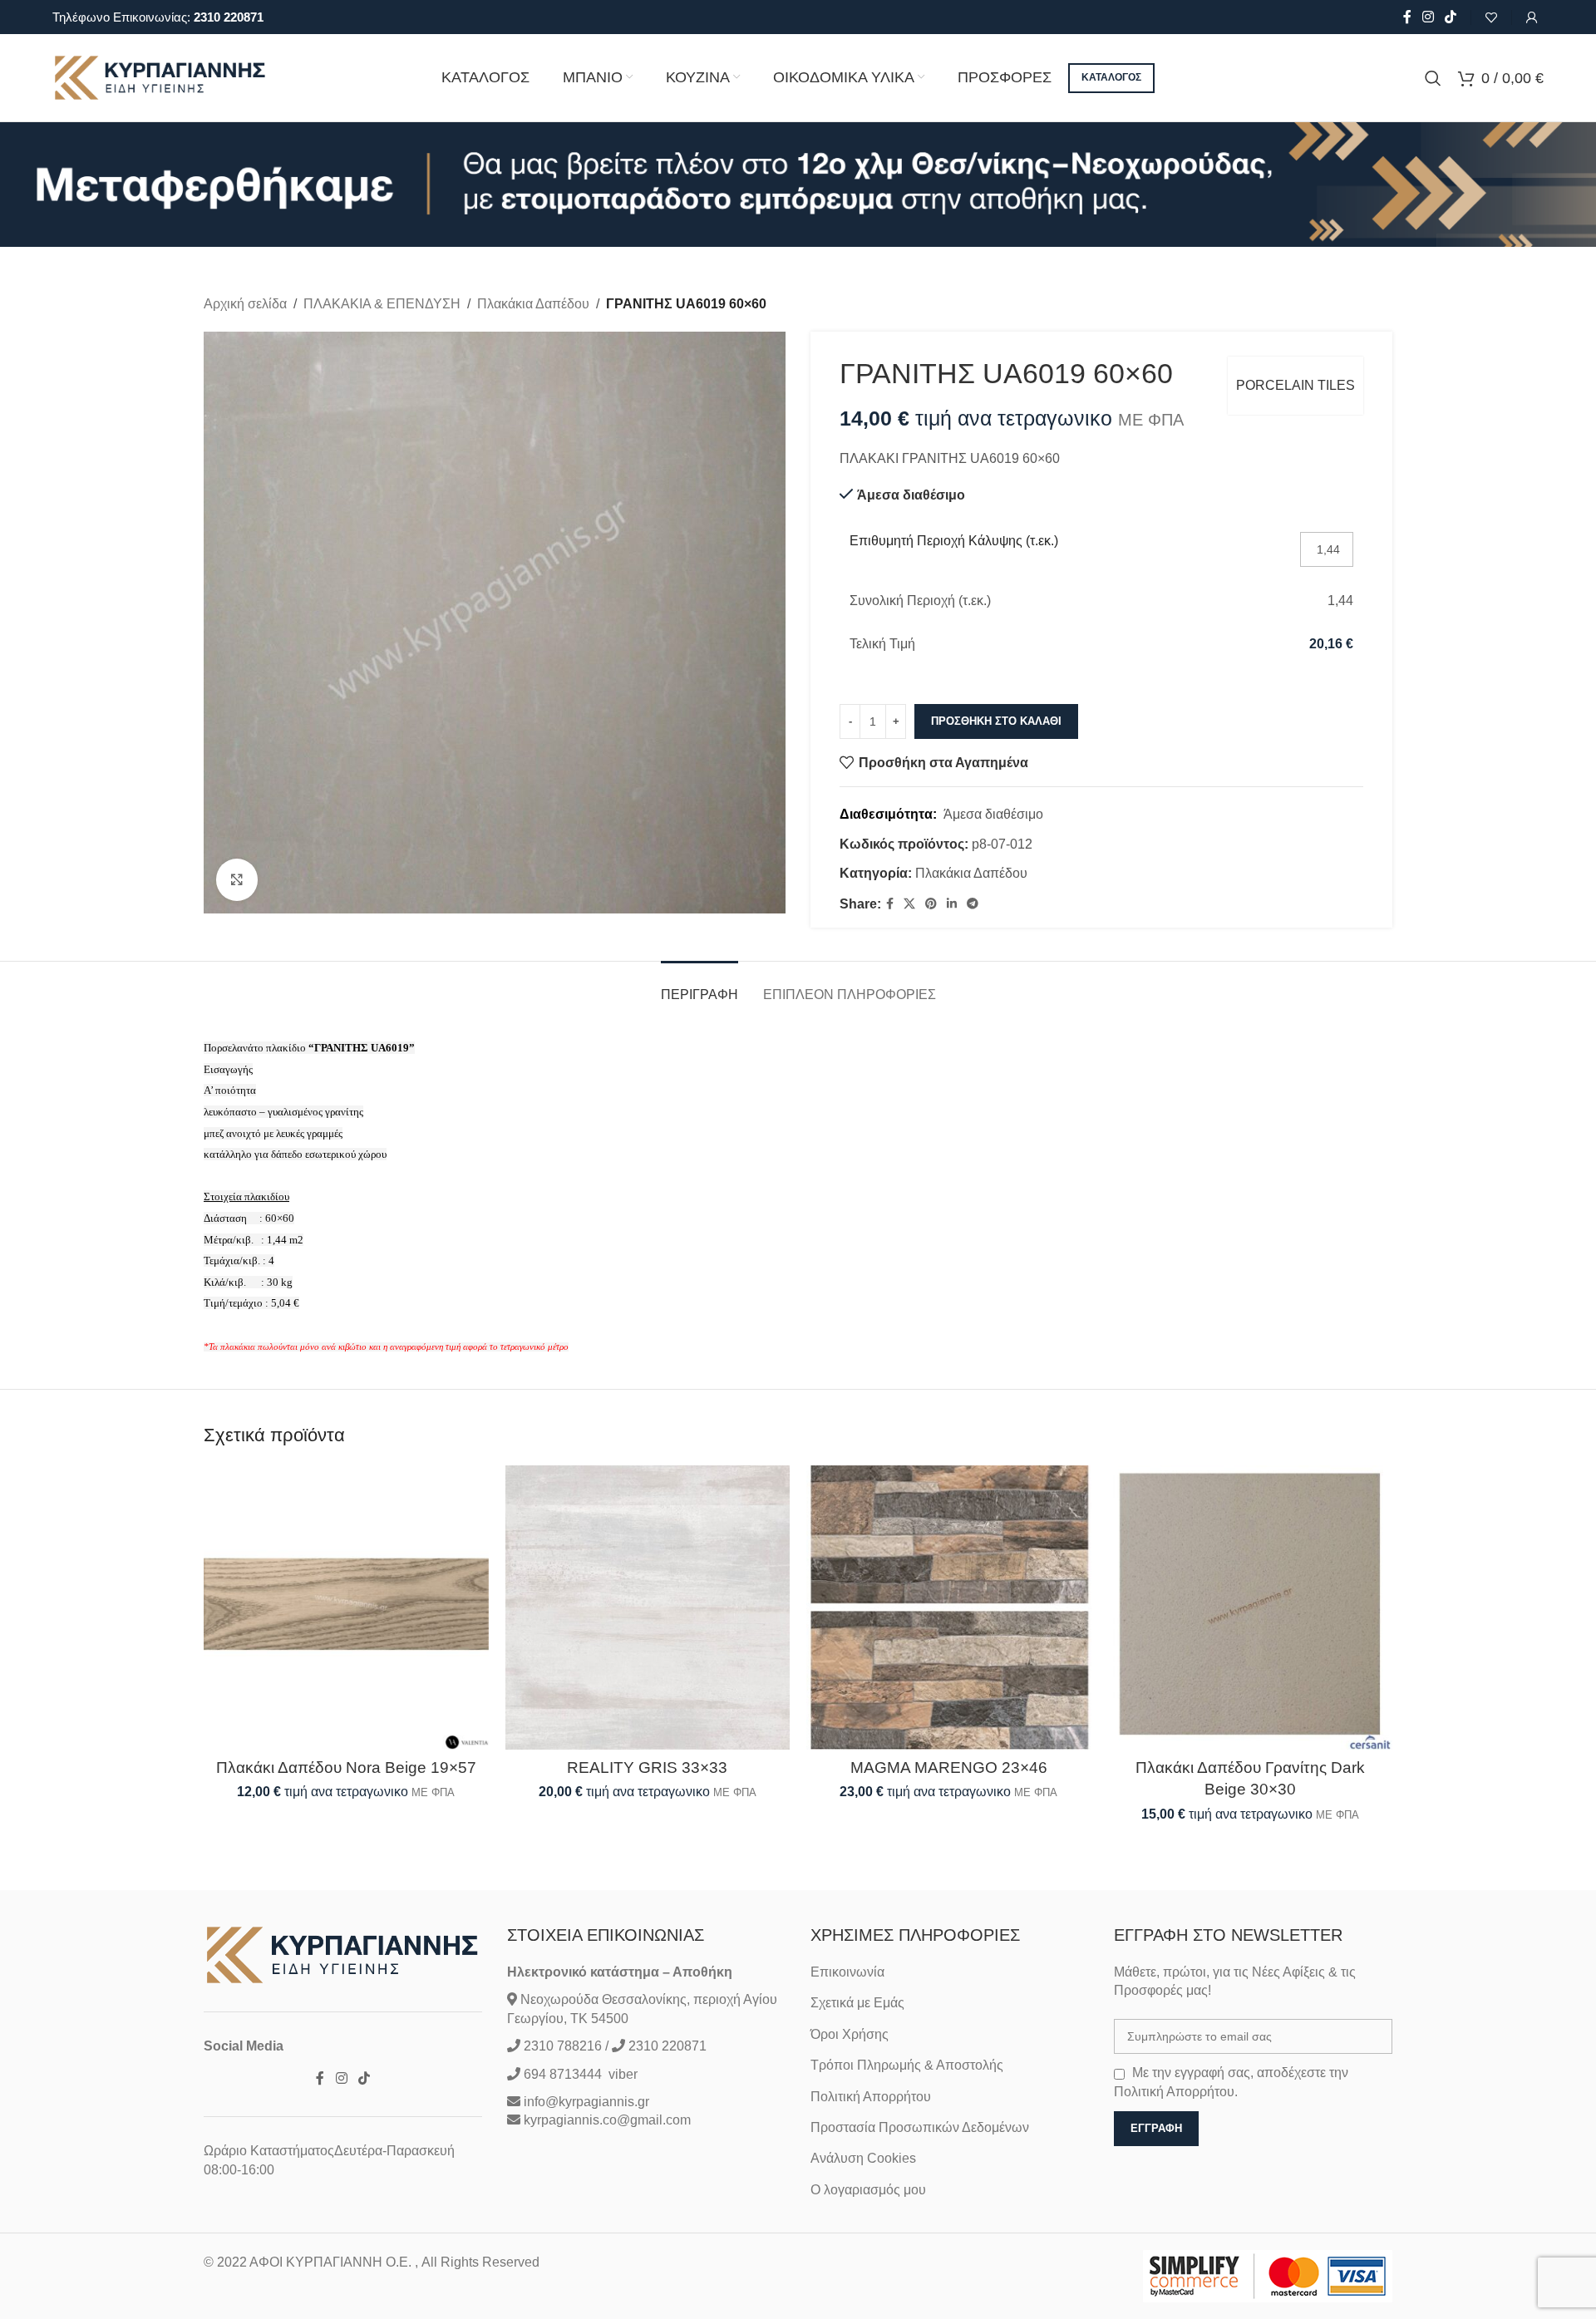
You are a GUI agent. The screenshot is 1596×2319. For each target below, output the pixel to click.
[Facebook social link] (1407, 17)
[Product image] (346, 1608)
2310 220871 (229, 17)
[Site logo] (160, 77)
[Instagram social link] (1428, 17)
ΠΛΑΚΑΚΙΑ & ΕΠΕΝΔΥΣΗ (382, 304)
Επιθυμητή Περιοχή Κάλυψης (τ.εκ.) (954, 541)
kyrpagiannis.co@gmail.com (607, 2120)
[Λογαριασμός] (1532, 17)
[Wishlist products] (1491, 17)
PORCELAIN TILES (1296, 385)
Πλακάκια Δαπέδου (533, 304)
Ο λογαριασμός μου (868, 2190)
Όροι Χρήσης (850, 2034)
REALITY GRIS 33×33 (647, 1768)
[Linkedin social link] (952, 904)
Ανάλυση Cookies (863, 2158)
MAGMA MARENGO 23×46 (949, 1768)
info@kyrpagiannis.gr (586, 2102)
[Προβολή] (237, 879)
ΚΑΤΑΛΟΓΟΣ (1111, 77)
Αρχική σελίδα (245, 304)
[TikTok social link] (1451, 17)
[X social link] (909, 904)
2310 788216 (563, 2046)
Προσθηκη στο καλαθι (996, 721)
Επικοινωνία (847, 1972)
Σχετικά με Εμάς (857, 2003)
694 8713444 (561, 2074)
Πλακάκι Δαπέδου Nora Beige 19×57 (346, 1768)
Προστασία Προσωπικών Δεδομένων (920, 2127)
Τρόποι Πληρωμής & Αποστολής (907, 2065)
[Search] (1433, 78)
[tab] (699, 986)
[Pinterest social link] (931, 904)
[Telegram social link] (973, 904)
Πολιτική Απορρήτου (871, 2097)
